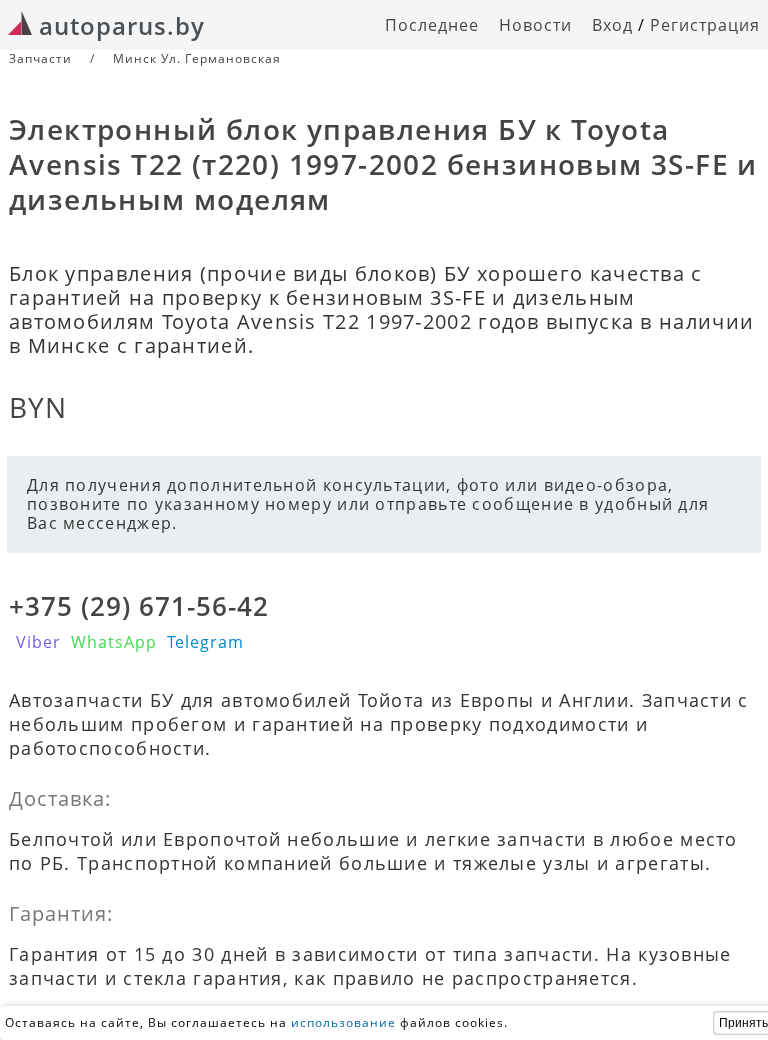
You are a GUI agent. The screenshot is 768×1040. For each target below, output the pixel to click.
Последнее (432, 25)
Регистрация (705, 25)
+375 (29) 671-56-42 (139, 606)
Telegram (205, 642)
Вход (612, 25)
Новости (535, 25)
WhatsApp (114, 642)
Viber (38, 642)
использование (343, 1022)
